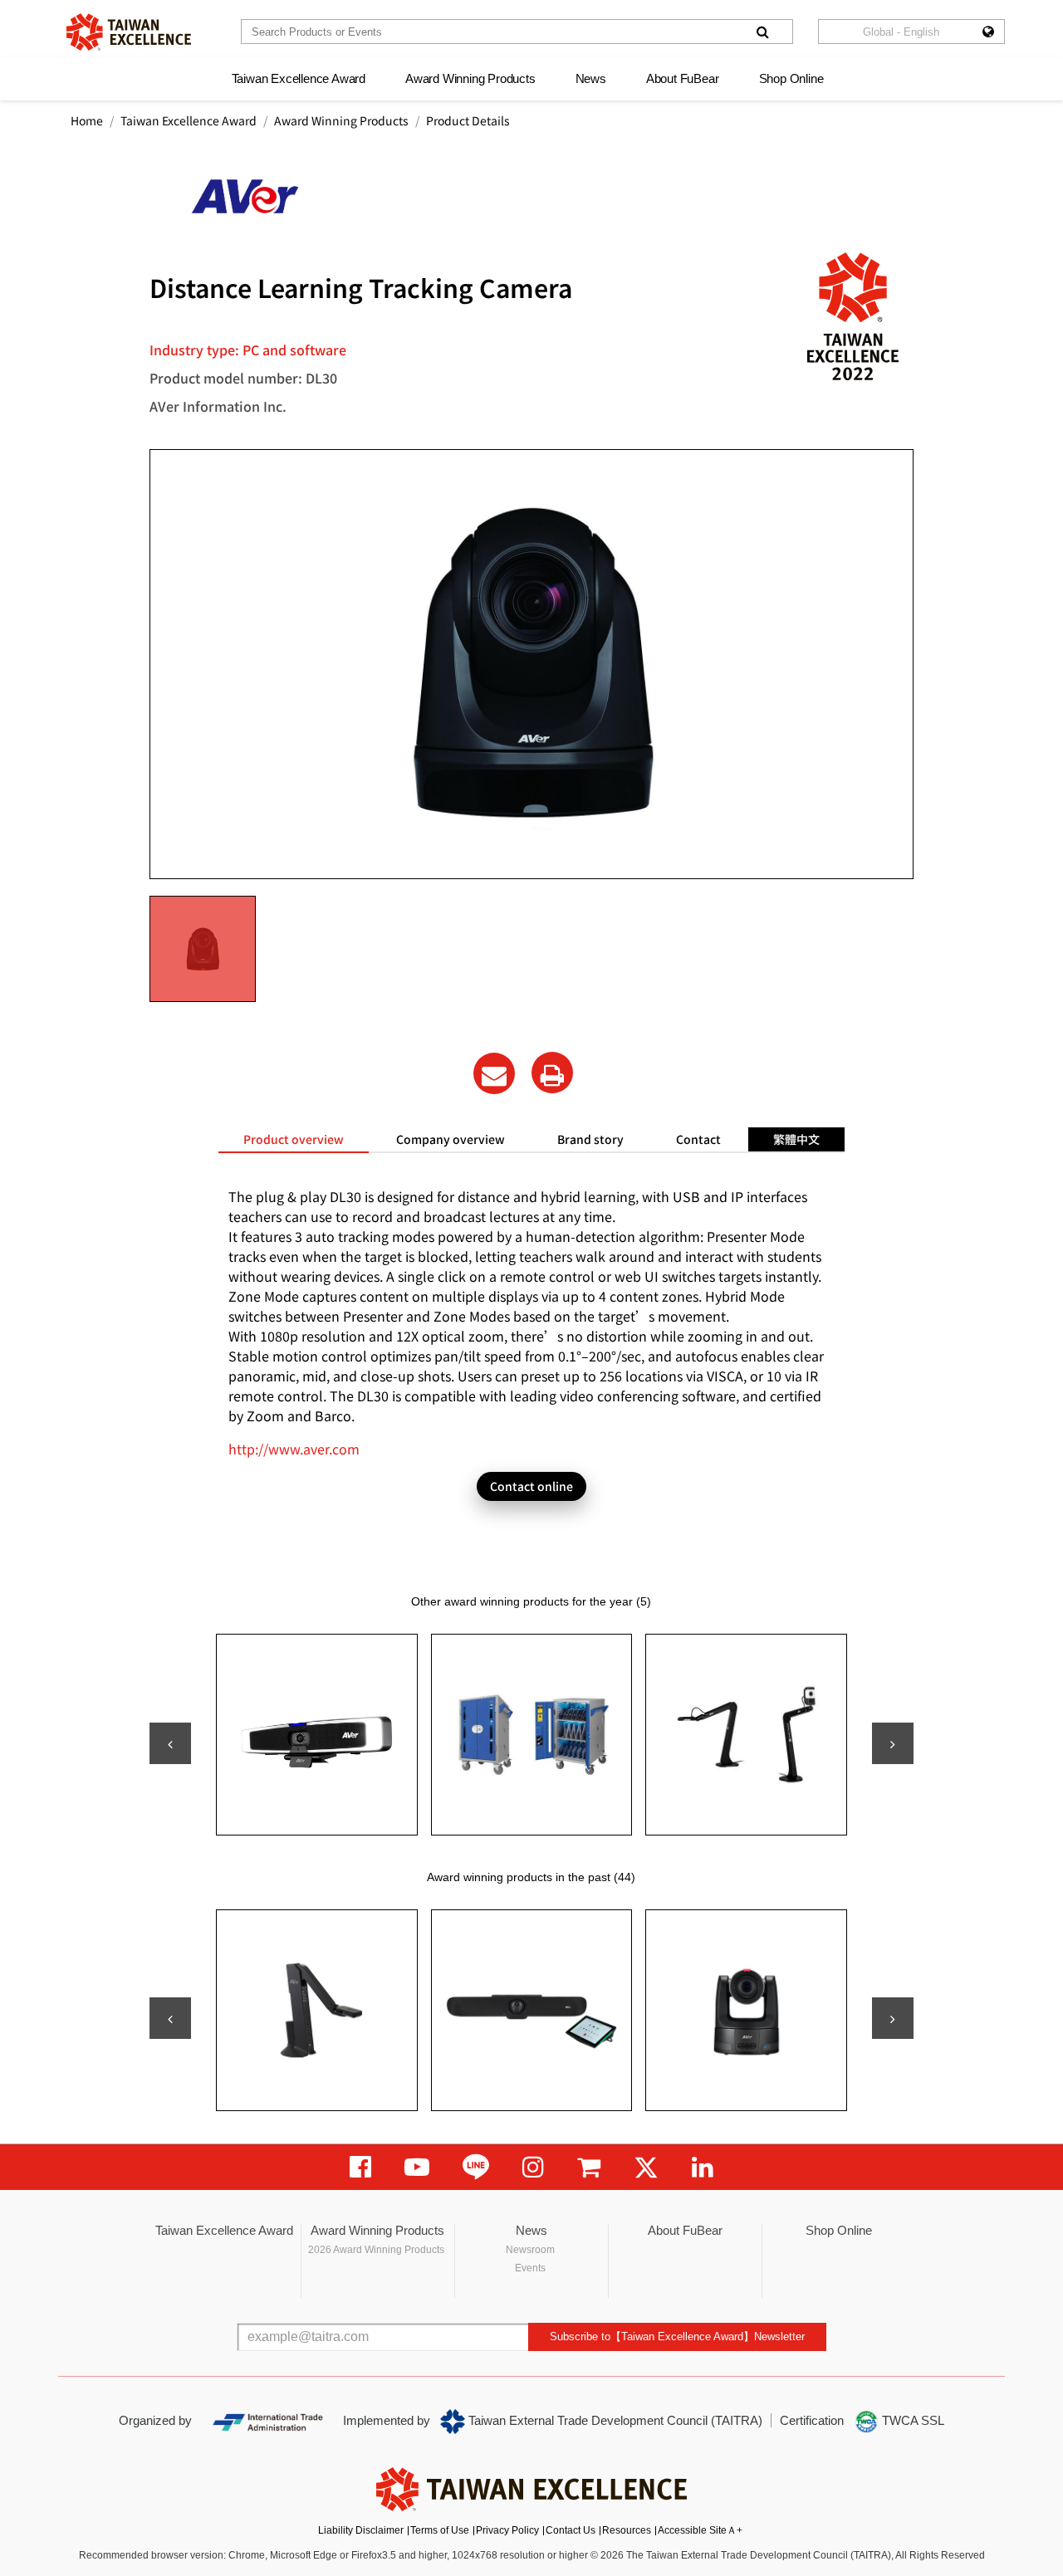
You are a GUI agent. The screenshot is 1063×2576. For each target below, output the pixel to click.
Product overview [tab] (294, 1139)
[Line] (476, 2167)
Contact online (531, 1486)
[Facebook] (360, 2167)
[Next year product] (893, 2018)
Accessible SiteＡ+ (700, 2530)
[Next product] (893, 1743)
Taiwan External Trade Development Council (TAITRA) (614, 2420)
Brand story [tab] (590, 1139)
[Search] (762, 32)
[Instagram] (533, 2167)
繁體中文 (796, 1139)
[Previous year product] (170, 2018)
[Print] (552, 1073)
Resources (627, 2530)
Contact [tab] (698, 1139)
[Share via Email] (494, 1073)
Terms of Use (440, 2530)
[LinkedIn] (703, 2167)
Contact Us (571, 2530)
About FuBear (683, 78)
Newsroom (530, 2250)
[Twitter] (646, 2167)
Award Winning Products (470, 78)
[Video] (417, 2167)
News (591, 78)
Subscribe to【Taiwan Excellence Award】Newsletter (677, 2336)
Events (530, 2268)
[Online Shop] (589, 2167)
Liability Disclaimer (361, 2530)
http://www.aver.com (294, 1449)
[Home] (129, 32)
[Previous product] (170, 1743)
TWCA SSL (911, 2420)
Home (87, 120)
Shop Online (791, 78)
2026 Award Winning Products (376, 2250)
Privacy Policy (507, 2530)
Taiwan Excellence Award (299, 78)
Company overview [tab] (451, 1139)
